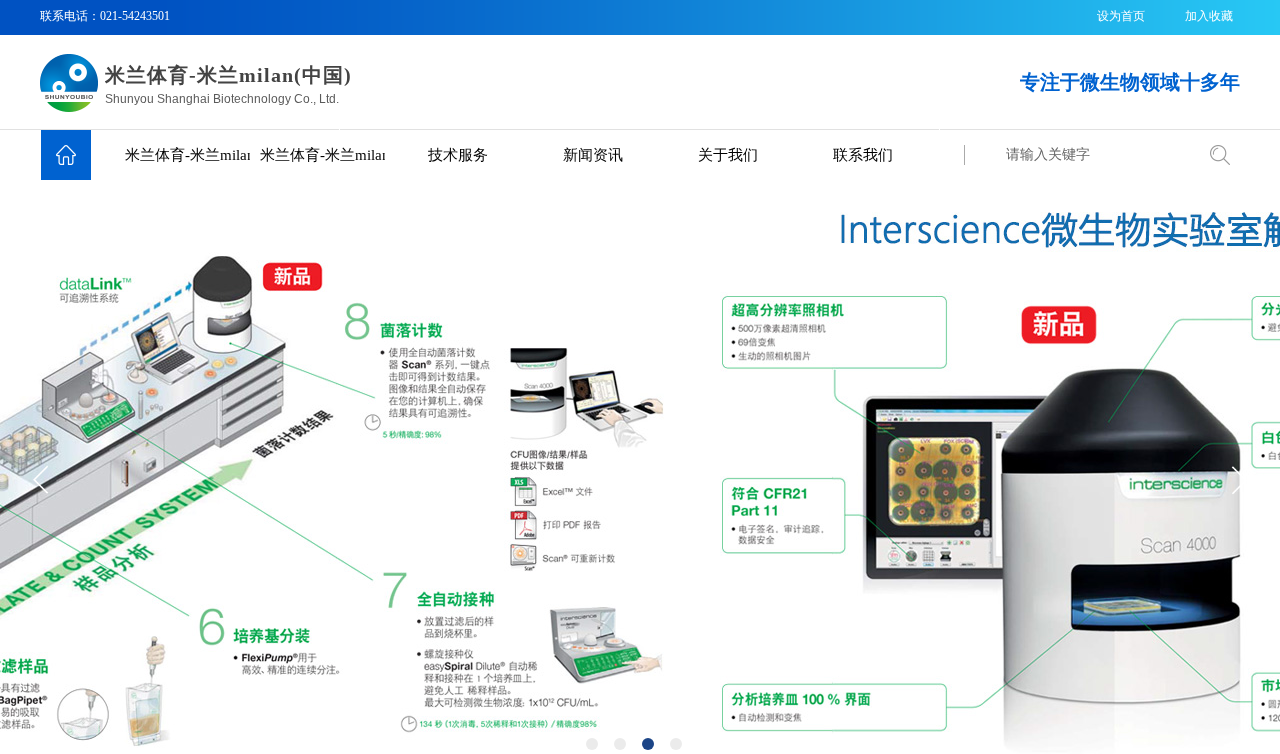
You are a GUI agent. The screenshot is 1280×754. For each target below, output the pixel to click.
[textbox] (1095, 155)
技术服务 (458, 155)
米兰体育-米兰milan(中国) (187, 155)
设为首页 (1121, 16)
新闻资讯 (593, 155)
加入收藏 (1209, 16)
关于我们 (728, 155)
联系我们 (863, 155)
